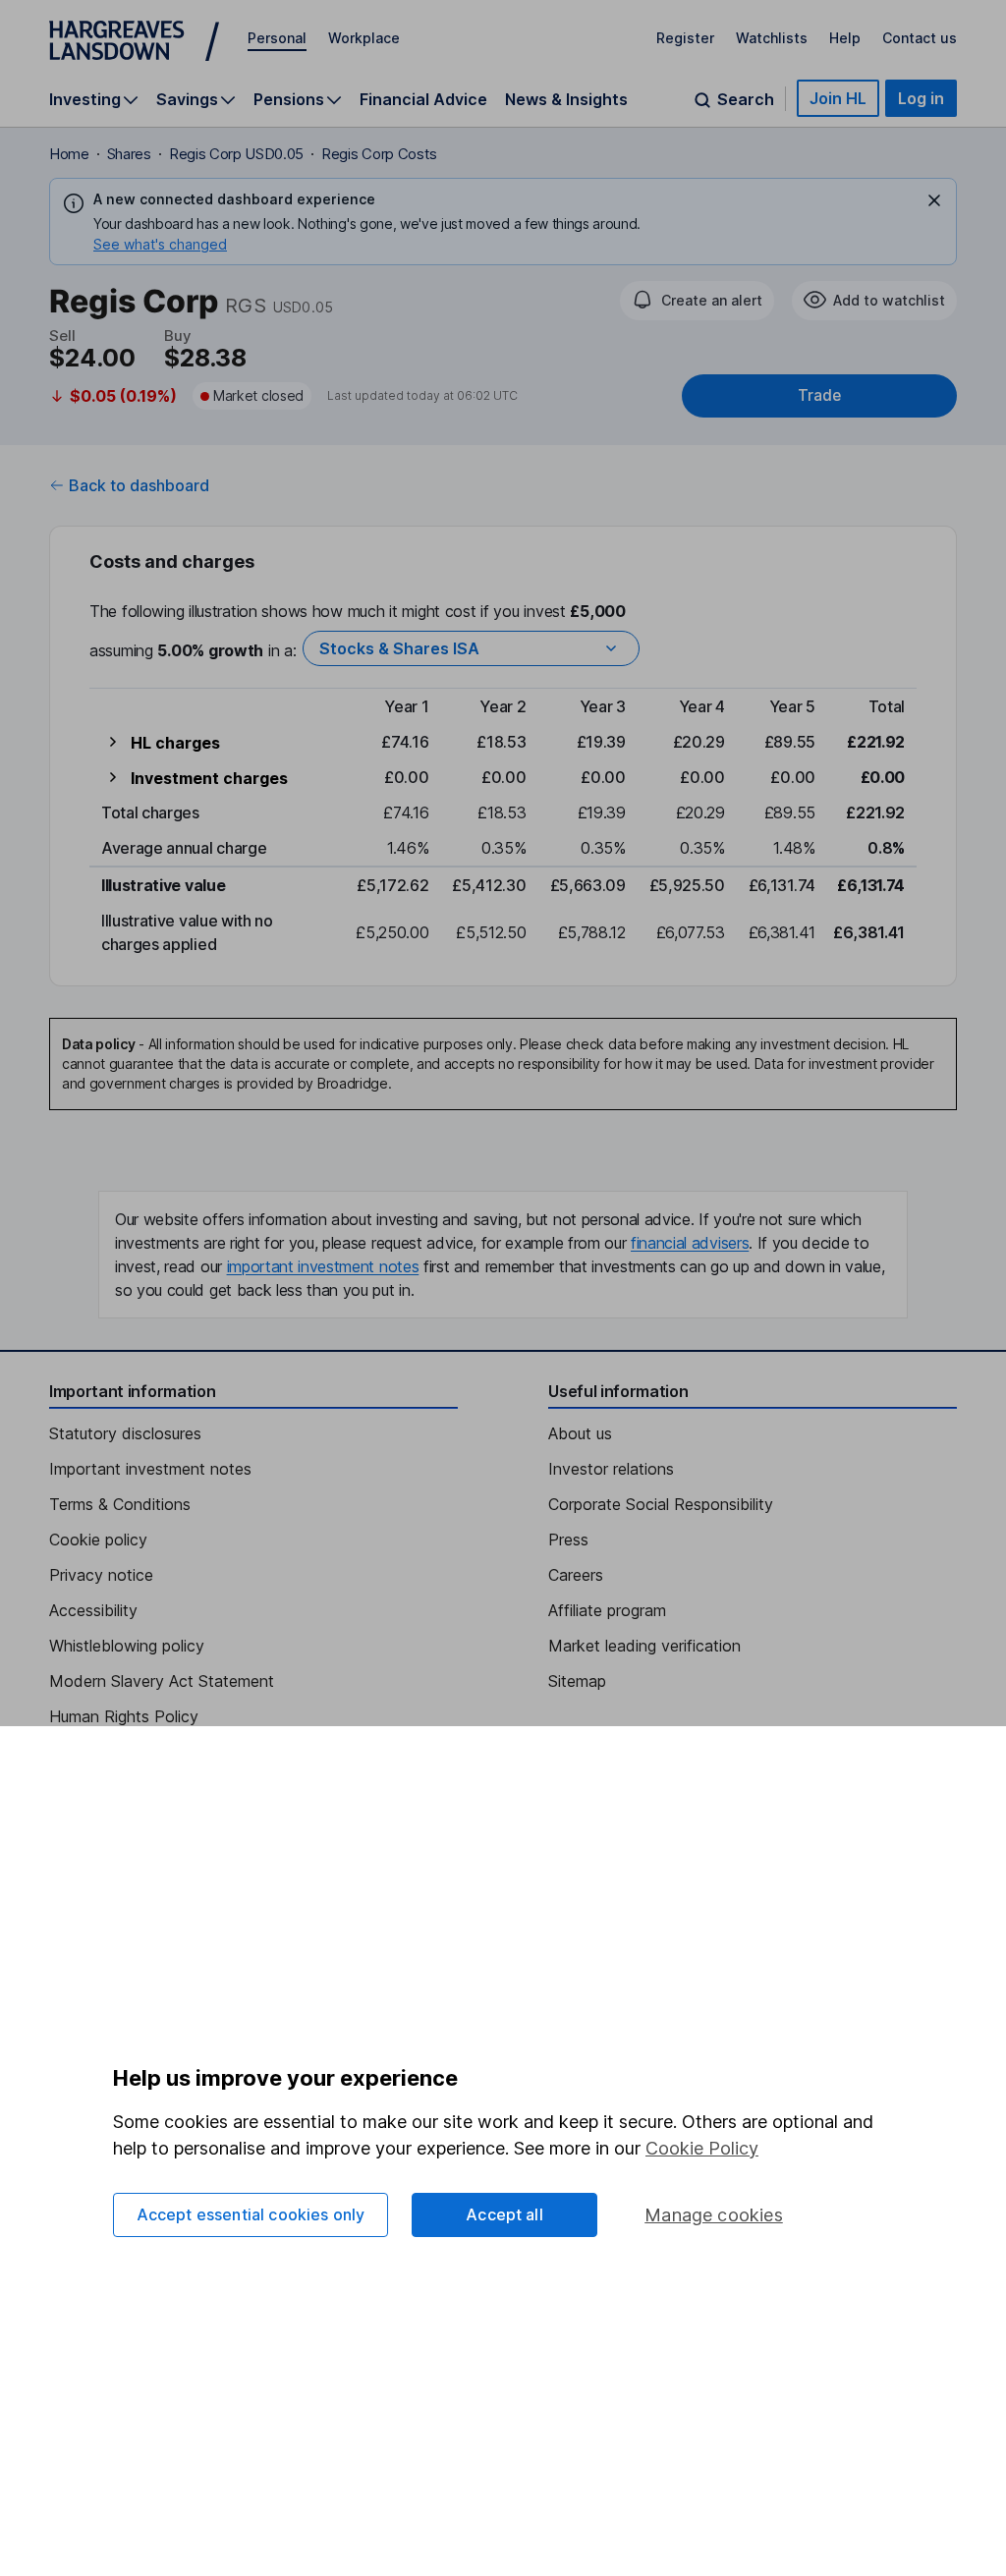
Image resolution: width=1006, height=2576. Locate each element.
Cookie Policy (702, 2148)
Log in (921, 98)
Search (746, 100)
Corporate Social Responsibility (661, 1504)
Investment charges (209, 778)
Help (845, 38)
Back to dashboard (139, 485)
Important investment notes (150, 1469)
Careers (576, 1575)
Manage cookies (714, 2215)
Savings (187, 100)
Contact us (920, 38)
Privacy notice (101, 1575)
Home (69, 154)
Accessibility (93, 1610)
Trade (819, 395)
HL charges (175, 743)
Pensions (289, 100)
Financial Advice (423, 99)
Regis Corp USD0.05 (236, 154)
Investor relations (611, 1469)
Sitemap (577, 1681)
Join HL (838, 98)
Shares (129, 154)
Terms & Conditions (120, 1504)
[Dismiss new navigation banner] (934, 200)
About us (580, 1433)
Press (568, 1540)
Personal (277, 38)
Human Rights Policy (124, 1716)
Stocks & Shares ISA (399, 648)
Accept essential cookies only (251, 2214)
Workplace (364, 38)
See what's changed (160, 244)
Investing (85, 100)
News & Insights (566, 99)
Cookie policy (98, 1540)
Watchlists (772, 38)
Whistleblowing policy (127, 1646)
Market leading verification (644, 1646)
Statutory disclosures (125, 1433)
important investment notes (323, 1266)
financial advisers (690, 1243)
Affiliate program (607, 1610)
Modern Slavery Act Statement (162, 1681)
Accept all (504, 2214)
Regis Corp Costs (379, 154)
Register (685, 38)
